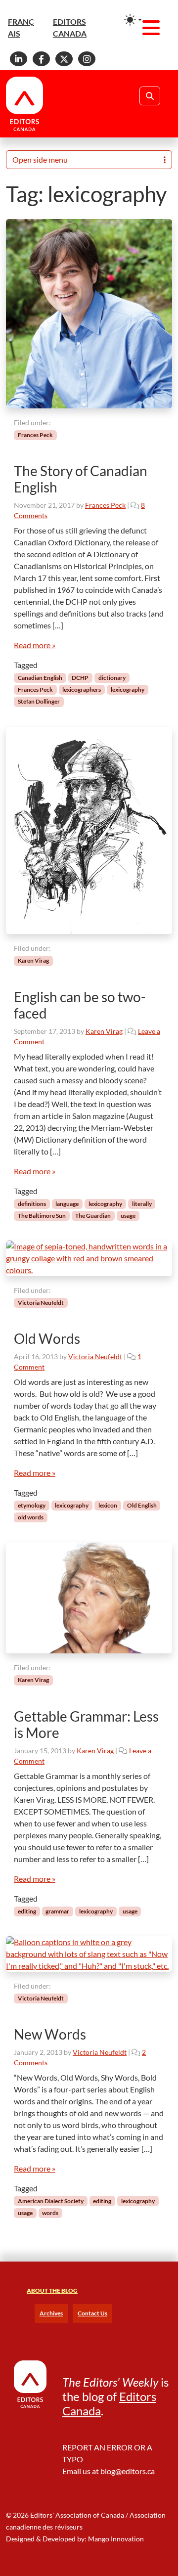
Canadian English (40, 678)
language (67, 1204)
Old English (142, 1505)
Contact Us (92, 2313)
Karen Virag (33, 960)
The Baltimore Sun (42, 1216)
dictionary (112, 678)
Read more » (35, 645)
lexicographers (82, 689)
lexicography (128, 689)
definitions (32, 1204)
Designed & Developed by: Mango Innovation (75, 2539)
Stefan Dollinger (39, 701)
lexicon (108, 1505)
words (50, 2213)
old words (31, 1517)
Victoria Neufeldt (41, 1303)
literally (142, 1204)
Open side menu (40, 159)
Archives (51, 2313)
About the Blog (52, 2290)
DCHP (80, 678)
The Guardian (93, 1216)
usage (128, 1216)
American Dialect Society (51, 2201)
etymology (32, 1505)
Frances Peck (35, 435)
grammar (57, 1911)
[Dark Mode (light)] (133, 20)
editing (27, 1911)
